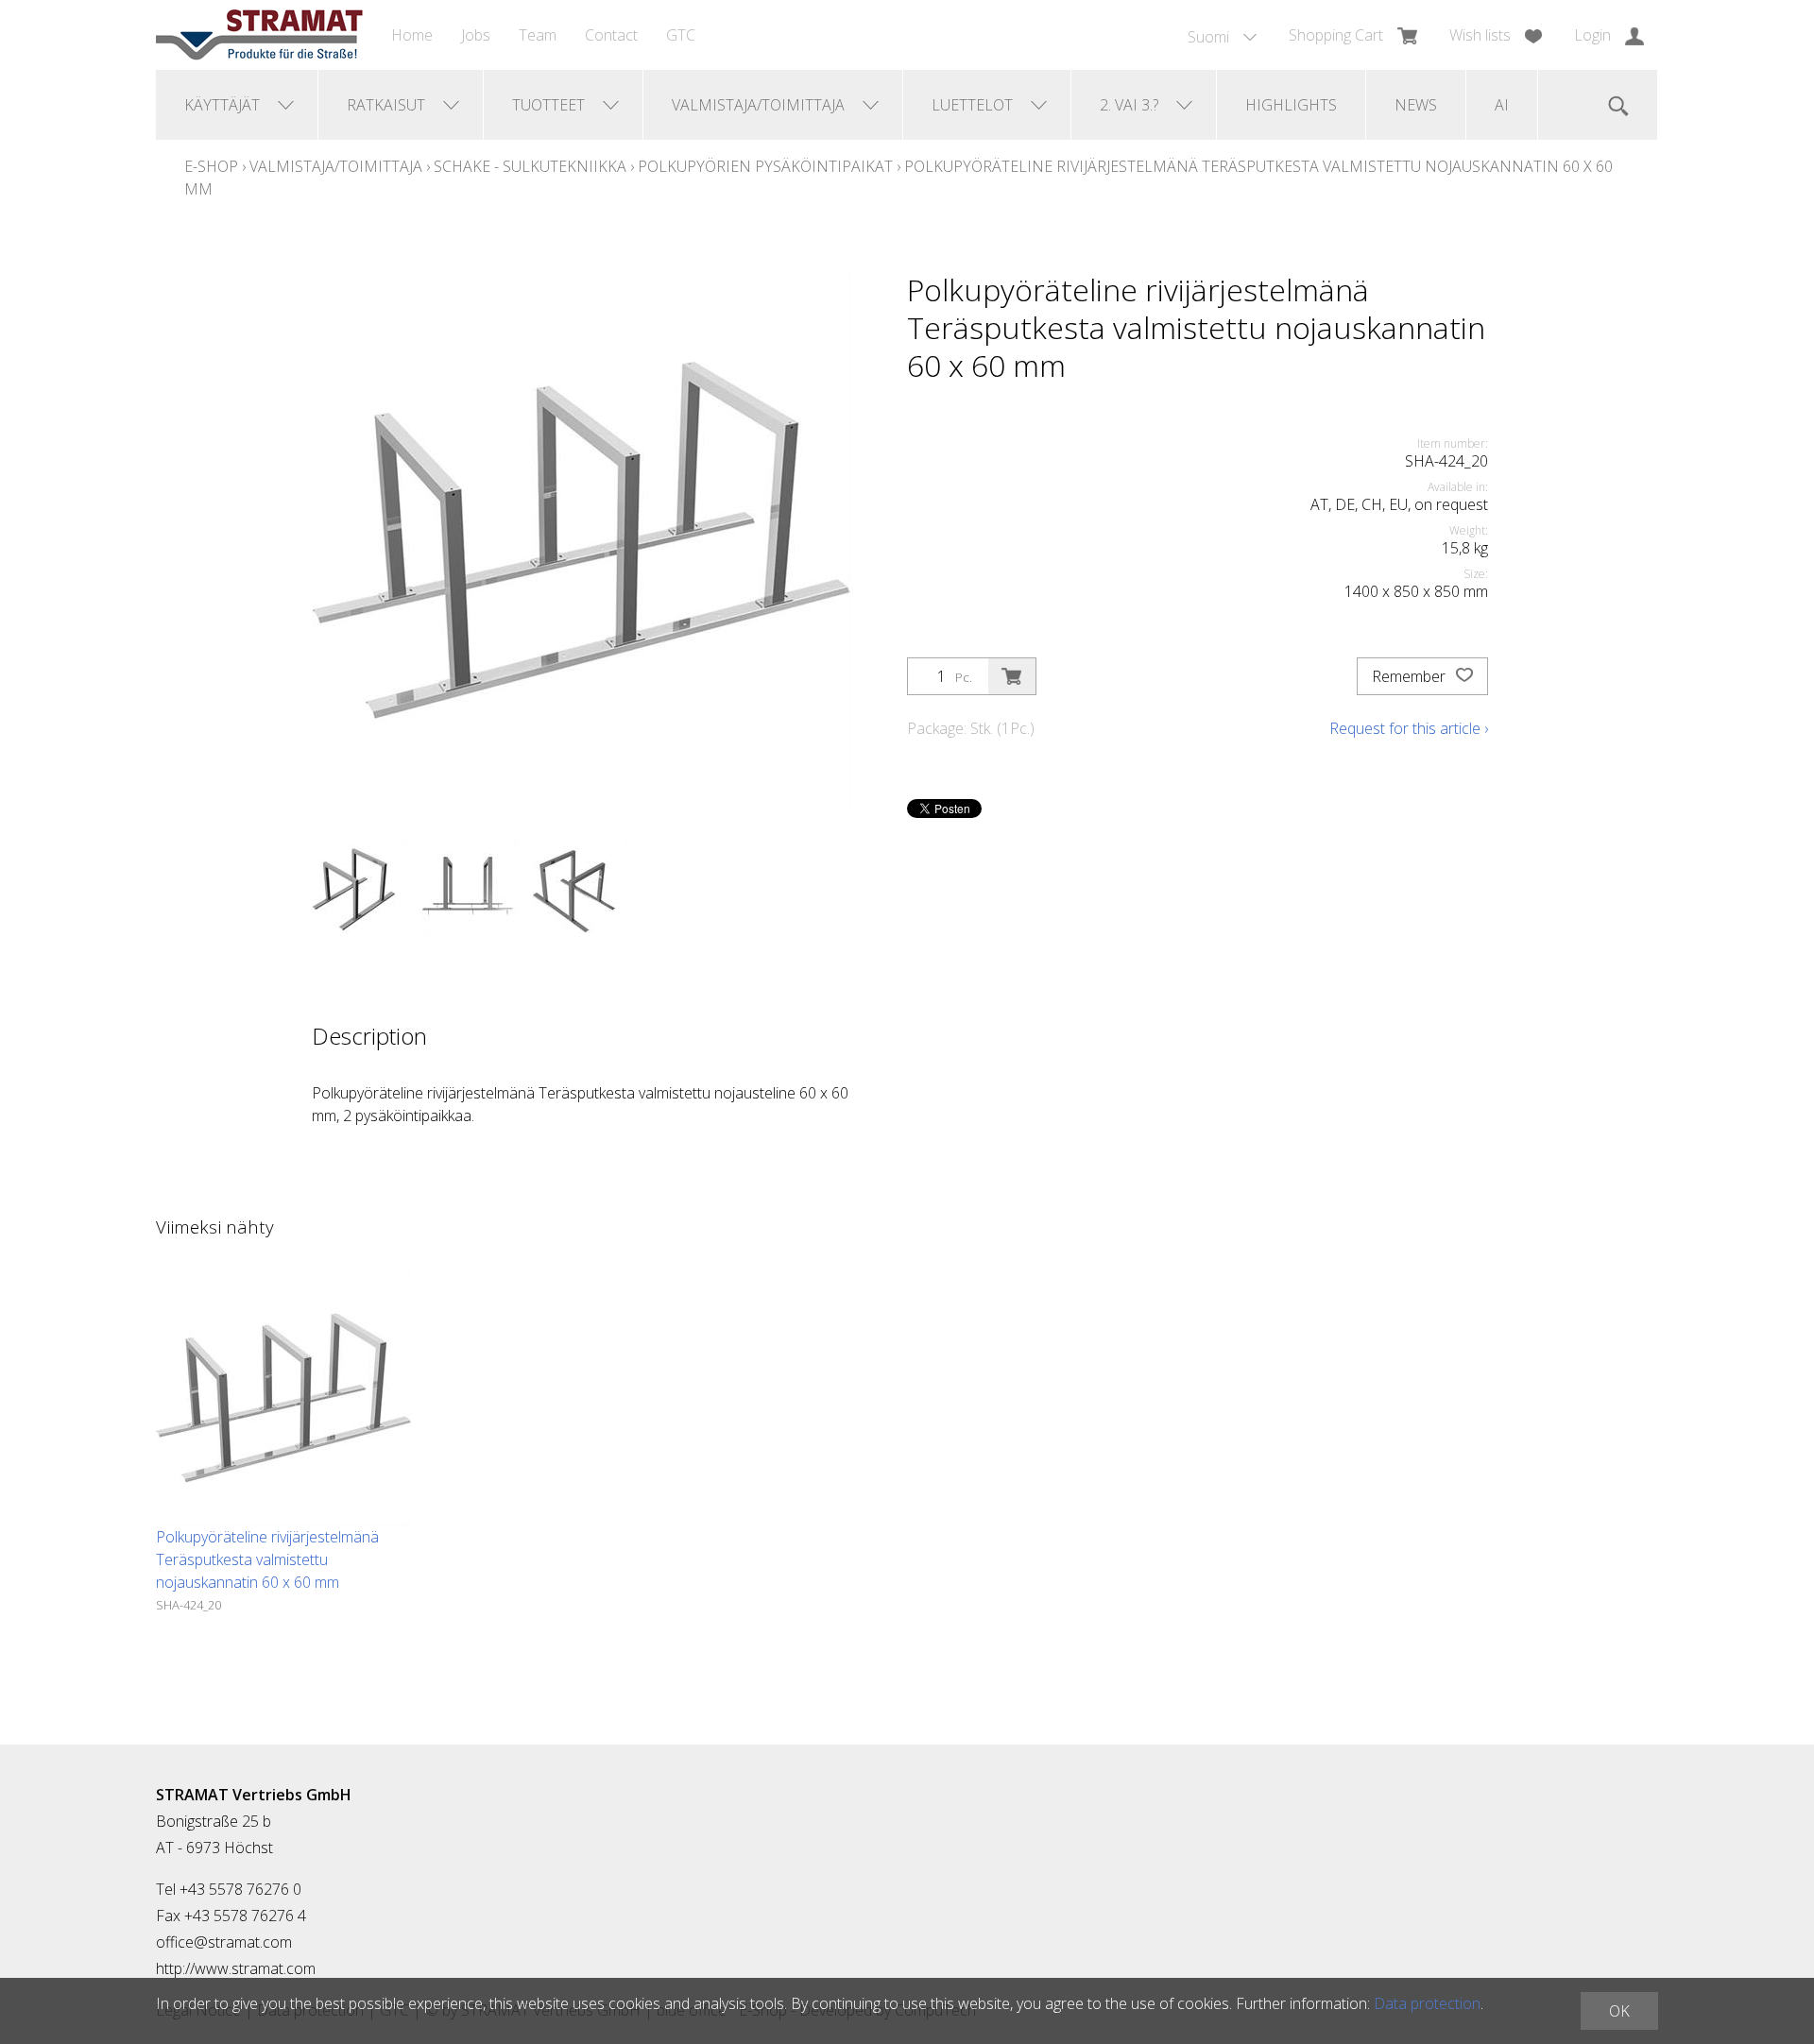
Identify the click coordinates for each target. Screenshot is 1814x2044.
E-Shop (211, 166)
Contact (611, 35)
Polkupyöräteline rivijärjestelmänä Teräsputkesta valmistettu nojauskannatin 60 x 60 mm (267, 1559)
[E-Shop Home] (259, 35)
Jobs (476, 35)
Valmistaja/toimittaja (336, 166)
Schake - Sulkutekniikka (530, 166)
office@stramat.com (224, 1942)
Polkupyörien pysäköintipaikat (765, 166)
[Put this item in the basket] (1012, 676)
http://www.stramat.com (236, 1968)
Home (412, 35)
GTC (681, 35)
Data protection (1427, 2003)
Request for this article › (1409, 728)
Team (538, 35)
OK (1619, 2011)
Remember (1411, 676)
